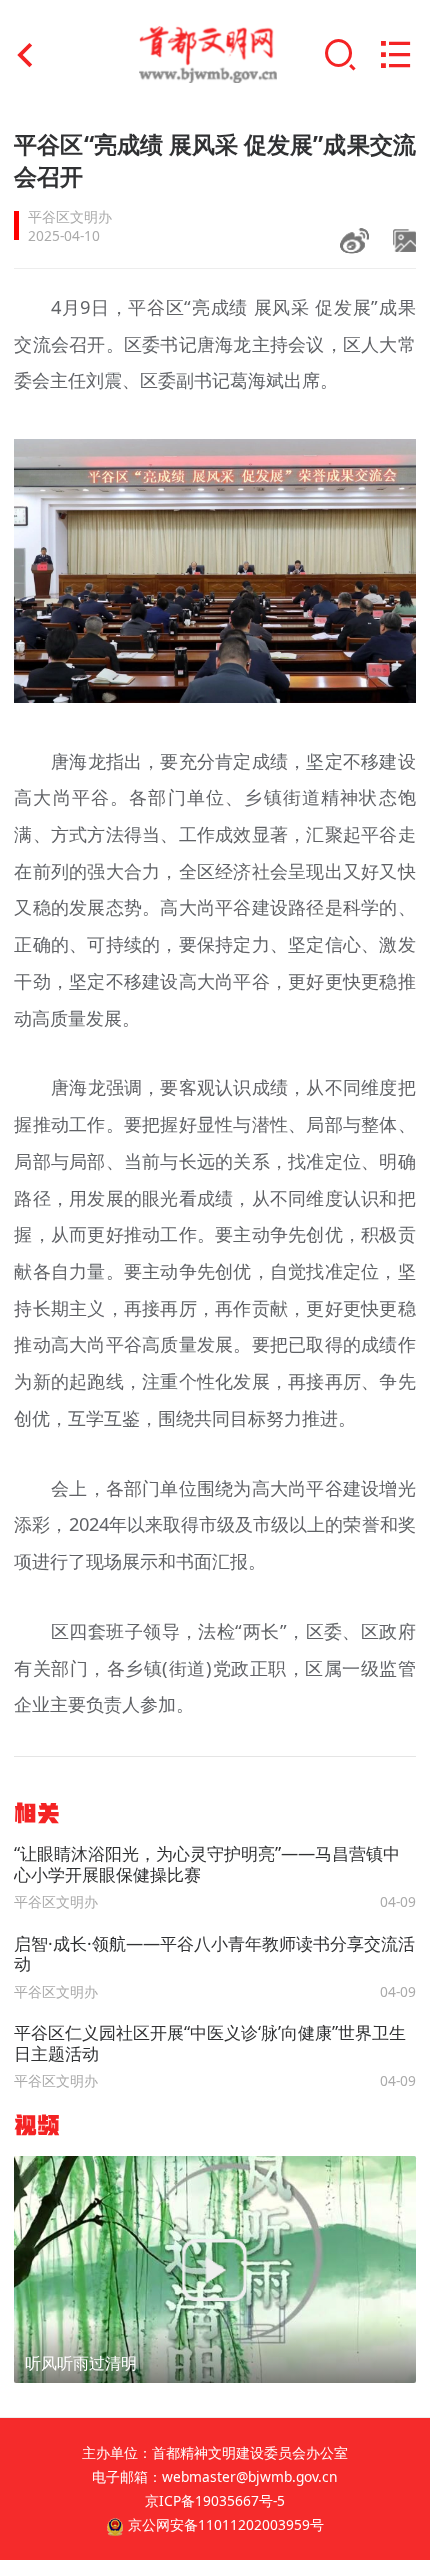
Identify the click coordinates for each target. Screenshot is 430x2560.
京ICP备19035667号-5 (215, 2500)
